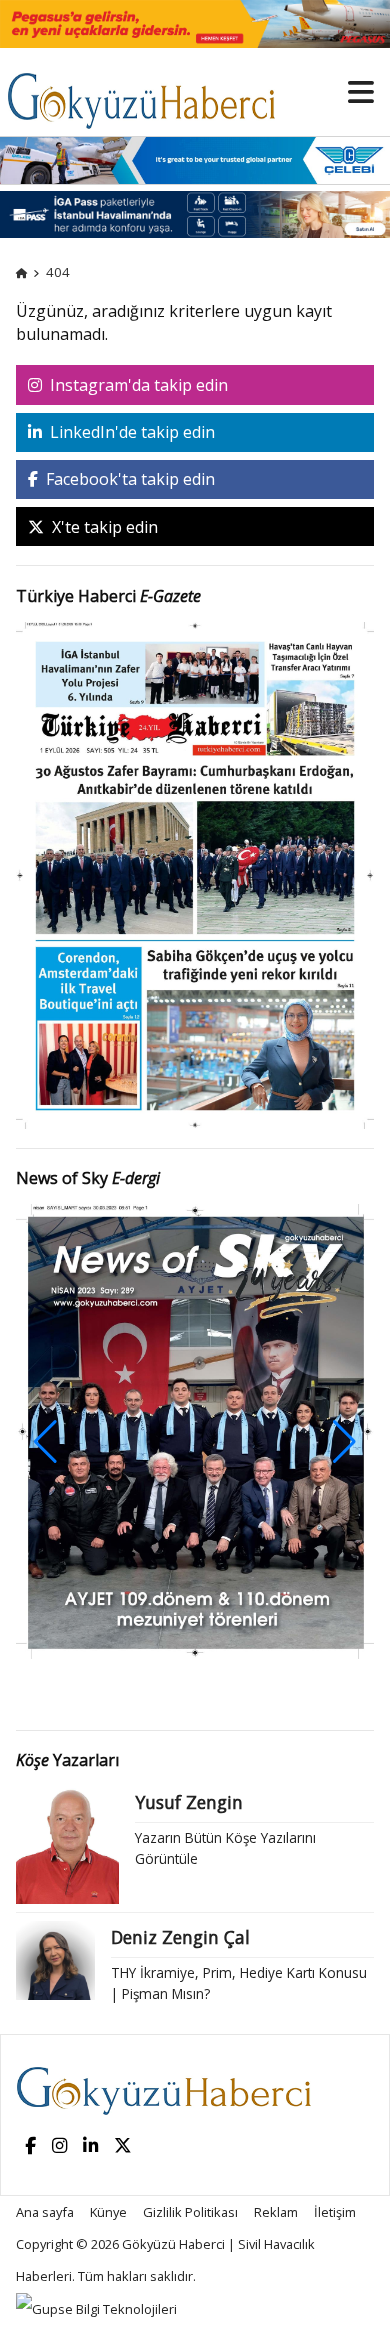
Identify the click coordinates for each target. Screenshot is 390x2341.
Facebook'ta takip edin (128, 479)
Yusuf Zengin (189, 1802)
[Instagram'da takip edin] (59, 2146)
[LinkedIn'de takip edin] (90, 2146)
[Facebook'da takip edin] (30, 2146)
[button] (344, 1442)
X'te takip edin (103, 527)
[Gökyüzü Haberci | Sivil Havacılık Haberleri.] (21, 272)
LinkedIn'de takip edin (130, 432)
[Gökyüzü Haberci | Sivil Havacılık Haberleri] (151, 91)
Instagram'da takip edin (137, 385)
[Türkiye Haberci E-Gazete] (195, 874)
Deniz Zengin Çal (180, 1937)
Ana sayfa (45, 2212)
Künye (108, 2212)
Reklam (276, 2212)
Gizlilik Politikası (190, 2212)
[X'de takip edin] (123, 2146)
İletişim (335, 2212)
